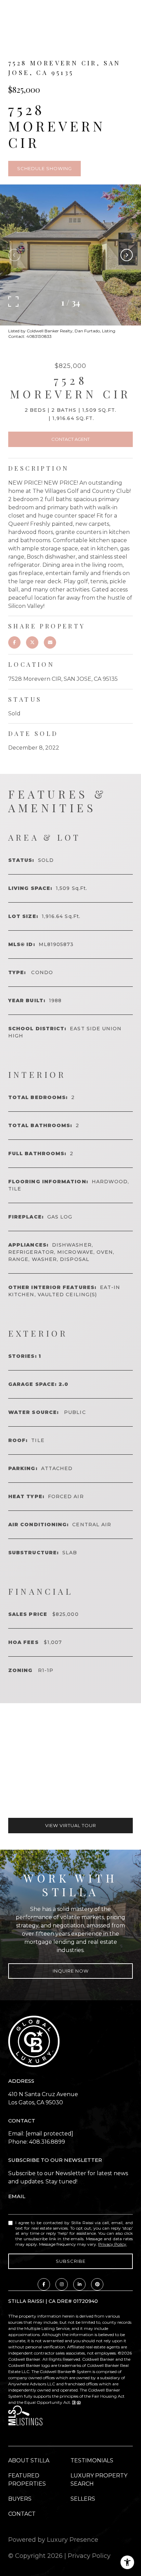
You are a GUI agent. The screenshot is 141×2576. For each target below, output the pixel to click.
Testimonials (92, 2460)
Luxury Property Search (99, 2480)
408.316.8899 (47, 2142)
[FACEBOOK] (44, 2284)
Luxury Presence (73, 2540)
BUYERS (20, 2499)
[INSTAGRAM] (62, 2284)
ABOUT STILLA (29, 2460)
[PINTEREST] (97, 2284)
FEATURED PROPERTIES (27, 2480)
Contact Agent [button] (70, 439)
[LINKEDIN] (79, 2284)
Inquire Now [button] (71, 1971)
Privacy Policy (112, 2244)
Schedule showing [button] (44, 168)
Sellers (83, 2499)
